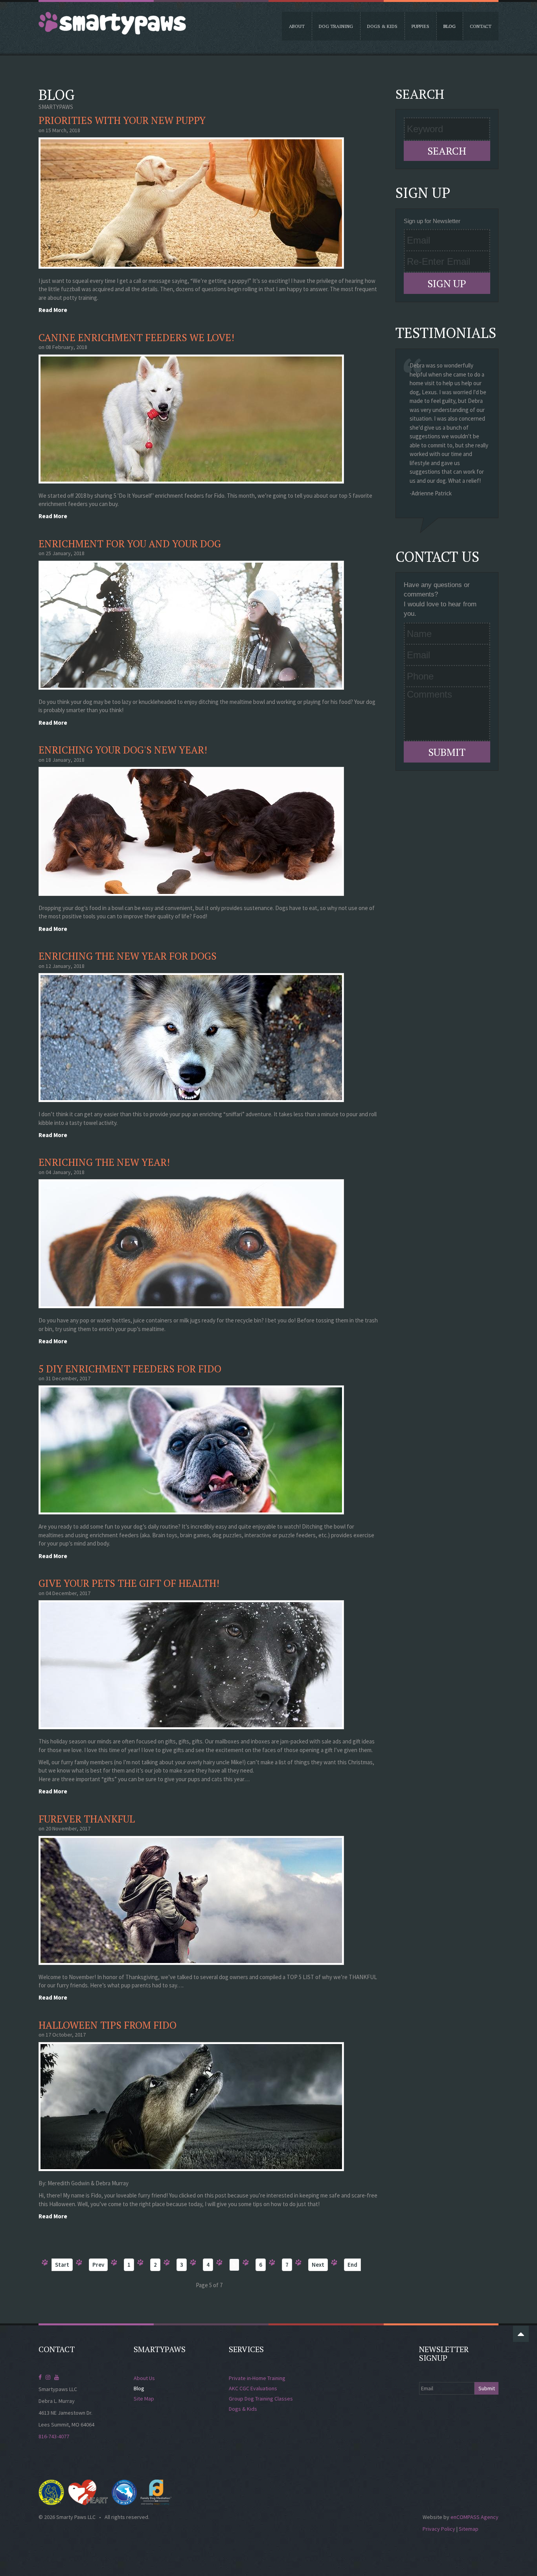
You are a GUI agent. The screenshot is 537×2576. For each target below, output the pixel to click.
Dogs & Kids (382, 26)
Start (62, 2265)
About (297, 26)
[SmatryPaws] (112, 23)
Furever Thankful (87, 1819)
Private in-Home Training (257, 2378)
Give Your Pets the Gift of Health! (129, 1583)
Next (318, 2265)
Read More (53, 310)
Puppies (420, 26)
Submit (447, 752)
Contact (481, 26)
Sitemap (469, 2529)
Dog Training (336, 26)
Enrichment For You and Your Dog (130, 544)
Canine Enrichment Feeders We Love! (136, 337)
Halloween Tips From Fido (108, 2025)
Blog (450, 26)
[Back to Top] (521, 2334)
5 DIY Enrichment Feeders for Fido (130, 1369)
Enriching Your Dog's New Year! (123, 750)
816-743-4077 (54, 2436)
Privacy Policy (439, 2529)
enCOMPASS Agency (474, 2517)
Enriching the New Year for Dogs (128, 956)
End (352, 2265)
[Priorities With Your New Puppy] (193, 202)
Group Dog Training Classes (261, 2399)
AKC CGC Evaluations (253, 2388)
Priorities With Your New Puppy (122, 120)
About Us (144, 2378)
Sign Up (447, 283)
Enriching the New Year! (104, 1162)
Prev (98, 2265)
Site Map (144, 2399)
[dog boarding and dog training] (193, 418)
